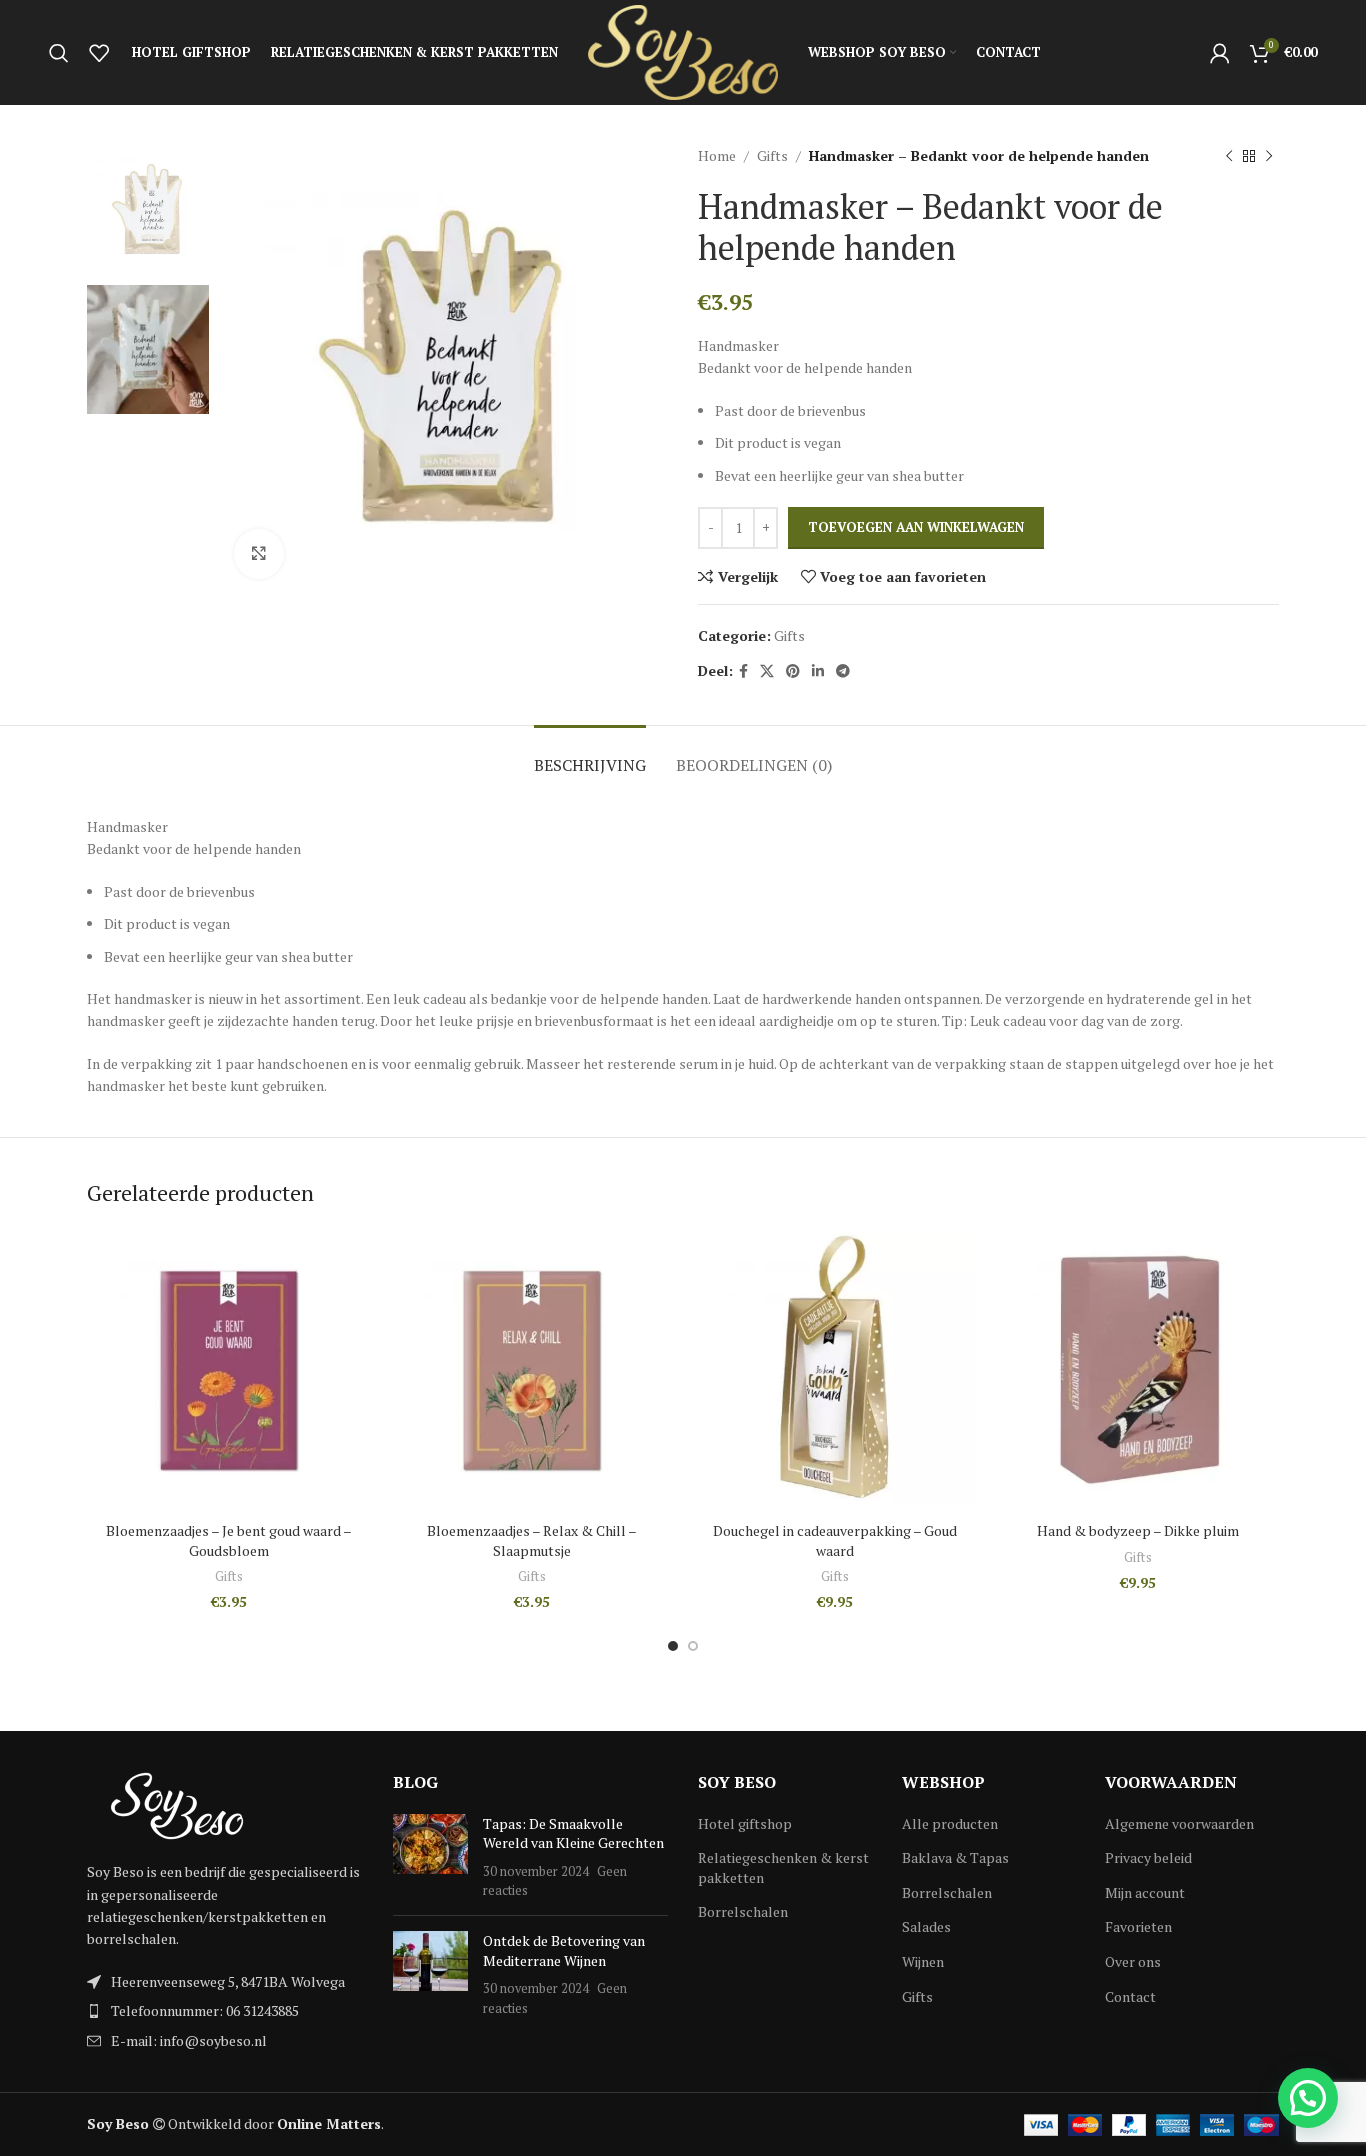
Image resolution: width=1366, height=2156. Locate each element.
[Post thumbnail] (430, 1857)
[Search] (59, 53)
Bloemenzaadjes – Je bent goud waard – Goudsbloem (229, 1540)
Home (717, 155)
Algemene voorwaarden (1179, 1823)
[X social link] (767, 671)
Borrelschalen (743, 1911)
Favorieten (1138, 1926)
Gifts (772, 155)
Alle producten (950, 1823)
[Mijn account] (1220, 53)
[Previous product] (1229, 156)
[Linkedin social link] (818, 671)
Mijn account (1145, 1892)
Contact (1130, 1996)
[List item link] (225, 2011)
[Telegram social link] (843, 671)
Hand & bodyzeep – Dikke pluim (1138, 1530)
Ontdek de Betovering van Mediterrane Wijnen (564, 1950)
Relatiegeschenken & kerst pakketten (783, 1867)
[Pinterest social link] (793, 671)
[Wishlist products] (99, 53)
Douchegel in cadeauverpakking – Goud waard (835, 1540)
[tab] (590, 755)
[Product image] (228, 1370)
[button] (1308, 2098)
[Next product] (1269, 156)
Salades (926, 1926)
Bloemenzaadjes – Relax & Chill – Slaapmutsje (532, 1540)
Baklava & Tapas (955, 1857)
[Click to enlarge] (259, 554)
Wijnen (923, 1961)
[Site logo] (683, 50)
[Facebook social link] (743, 671)
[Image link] (177, 1804)
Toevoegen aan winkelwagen (916, 527)
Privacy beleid (1148, 1857)
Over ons (1133, 1961)
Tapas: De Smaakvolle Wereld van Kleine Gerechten (573, 1833)
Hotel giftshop (745, 1823)
